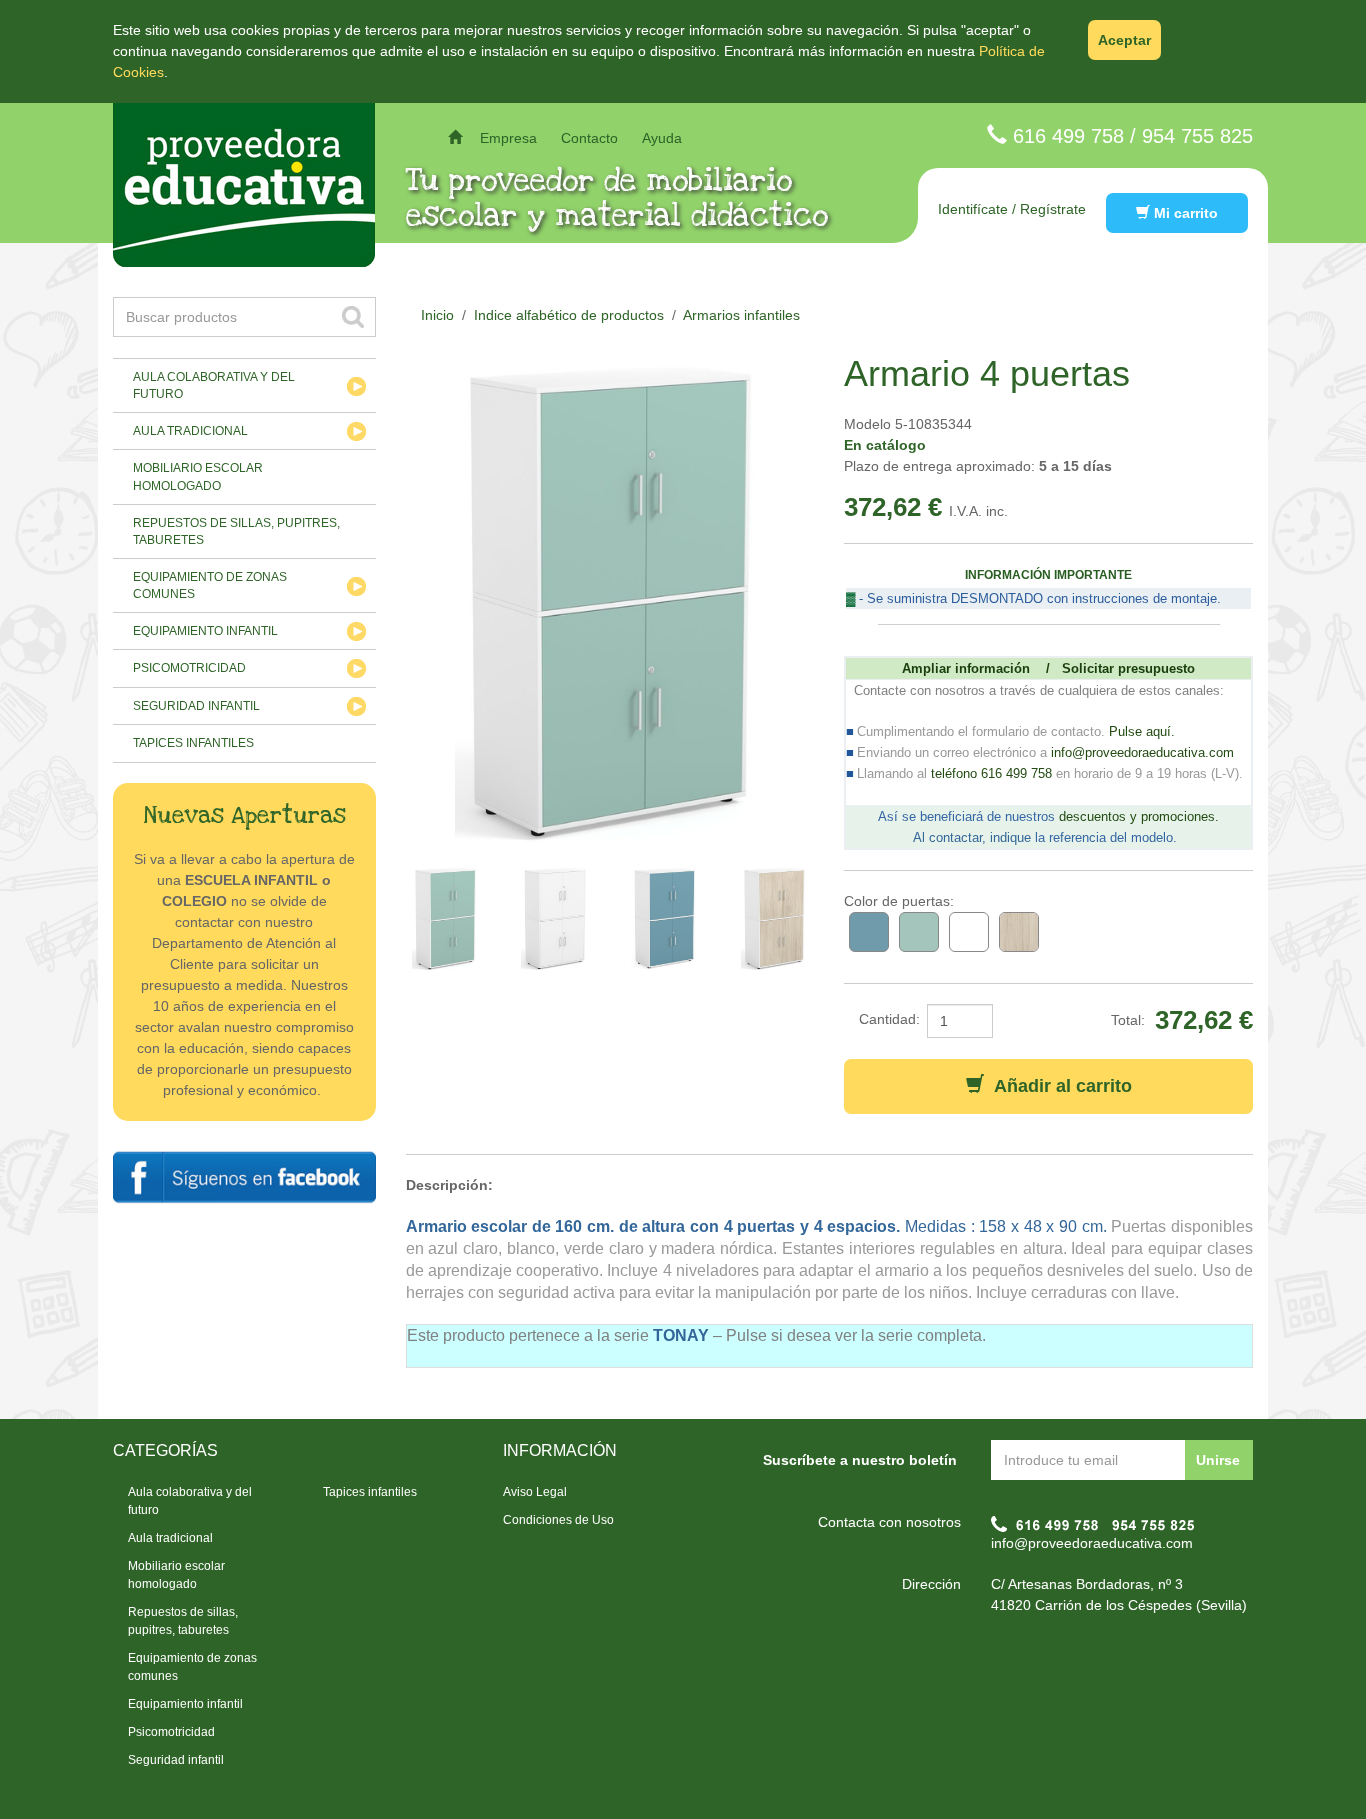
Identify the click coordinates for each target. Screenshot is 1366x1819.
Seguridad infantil (196, 706)
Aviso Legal (535, 1492)
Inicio (437, 315)
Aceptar (1124, 40)
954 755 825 (1197, 136)
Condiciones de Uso (558, 1520)
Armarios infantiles (741, 315)
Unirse (1218, 1460)
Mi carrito (1184, 213)
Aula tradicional (190, 431)
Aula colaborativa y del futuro (214, 385)
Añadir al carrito (1058, 1086)
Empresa (508, 138)
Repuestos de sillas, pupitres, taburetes (236, 531)
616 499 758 (1068, 136)
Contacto (589, 138)
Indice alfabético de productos (569, 315)
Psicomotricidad (189, 668)
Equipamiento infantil (205, 631)
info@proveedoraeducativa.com (1092, 1543)
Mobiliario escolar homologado (198, 476)
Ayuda (662, 138)
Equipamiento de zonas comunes (210, 585)
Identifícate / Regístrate (1012, 209)
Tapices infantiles (193, 743)
